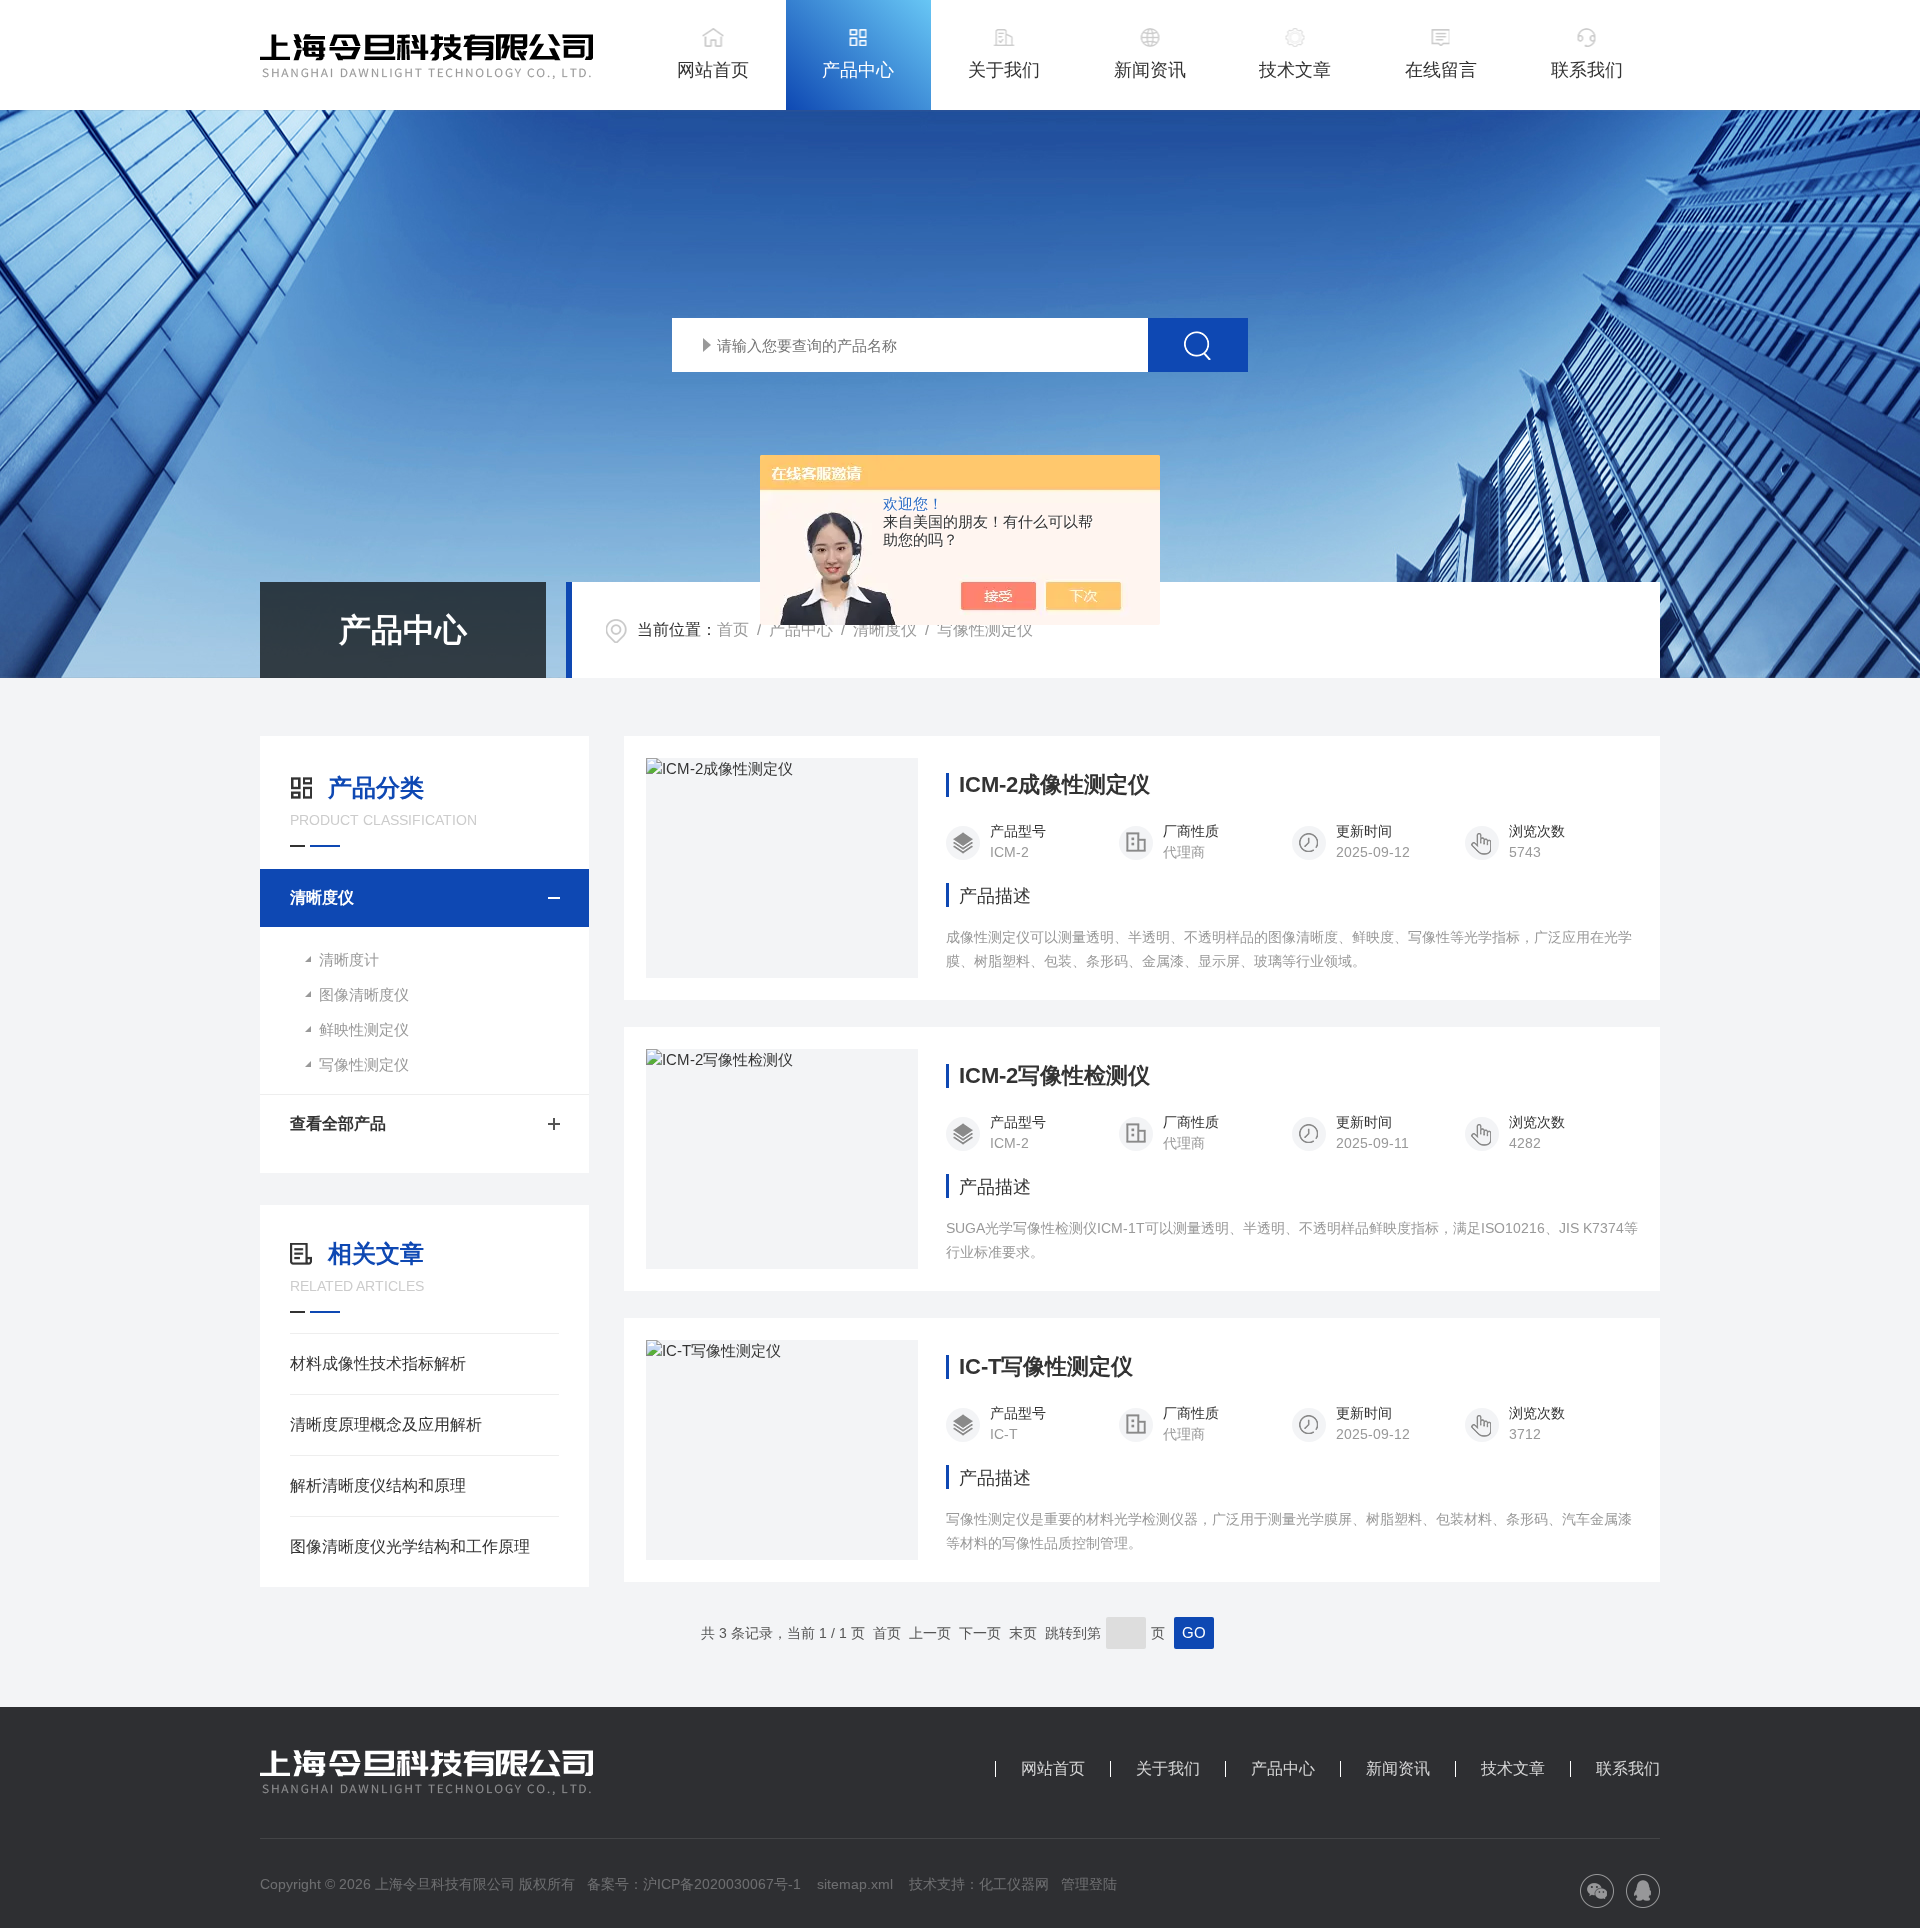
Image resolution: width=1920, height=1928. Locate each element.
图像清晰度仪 (364, 994)
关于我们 (1004, 70)
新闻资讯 (1150, 70)
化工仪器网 (1014, 1884)
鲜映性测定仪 (364, 1029)
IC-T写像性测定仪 (1046, 1367)
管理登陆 (1089, 1884)
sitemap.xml (855, 1884)
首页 (733, 629)
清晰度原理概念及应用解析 (386, 1424)
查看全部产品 (338, 1123)
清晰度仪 (885, 629)
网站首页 (713, 70)
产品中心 (858, 70)
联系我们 (1587, 70)
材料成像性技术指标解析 (378, 1363)
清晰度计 (349, 959)
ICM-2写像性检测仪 (1054, 1076)
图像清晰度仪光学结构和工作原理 (410, 1546)
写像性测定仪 (985, 629)
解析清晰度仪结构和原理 (378, 1485)
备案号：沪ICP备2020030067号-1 (694, 1884)
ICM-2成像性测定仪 (1054, 785)
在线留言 (1441, 70)
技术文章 (1295, 70)
